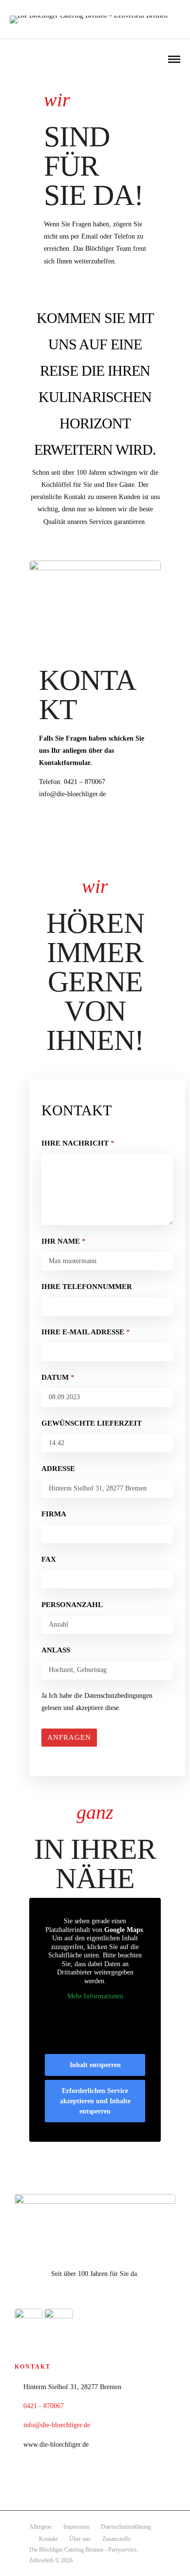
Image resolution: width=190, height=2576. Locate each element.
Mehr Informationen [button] (95, 1996)
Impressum (76, 2527)
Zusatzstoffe (116, 2539)
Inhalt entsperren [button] (95, 2065)
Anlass (56, 1650)
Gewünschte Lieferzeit (92, 1423)
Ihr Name (64, 1241)
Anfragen (69, 1737)
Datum (58, 1377)
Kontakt (48, 2539)
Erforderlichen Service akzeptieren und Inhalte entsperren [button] (95, 2101)
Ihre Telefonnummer (87, 1287)
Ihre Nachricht (78, 1143)
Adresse (58, 1469)
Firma (54, 1514)
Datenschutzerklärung (126, 2527)
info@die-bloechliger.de (57, 2425)
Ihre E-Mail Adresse (86, 1332)
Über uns (80, 2539)
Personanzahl (72, 1605)
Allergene (40, 2527)
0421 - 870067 (44, 2406)
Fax (49, 1559)
